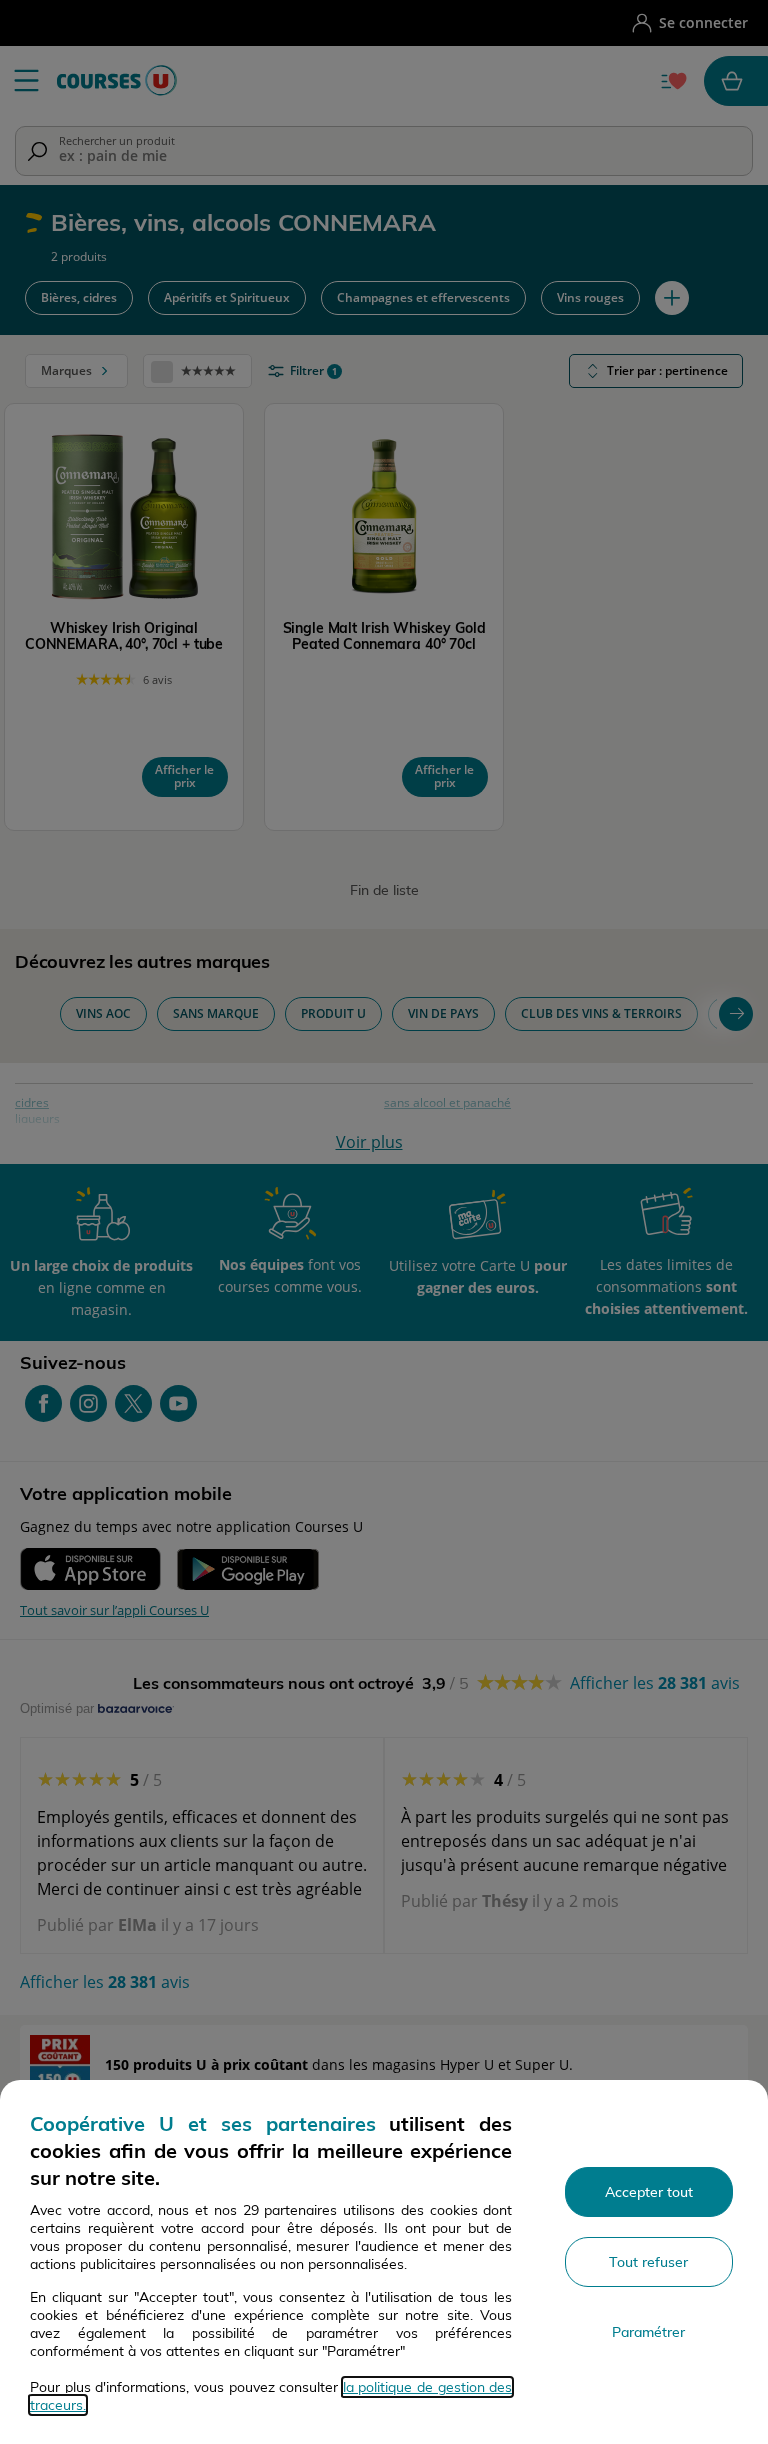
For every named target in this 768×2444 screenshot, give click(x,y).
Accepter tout (649, 2192)
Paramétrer (648, 2332)
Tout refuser (648, 2262)
